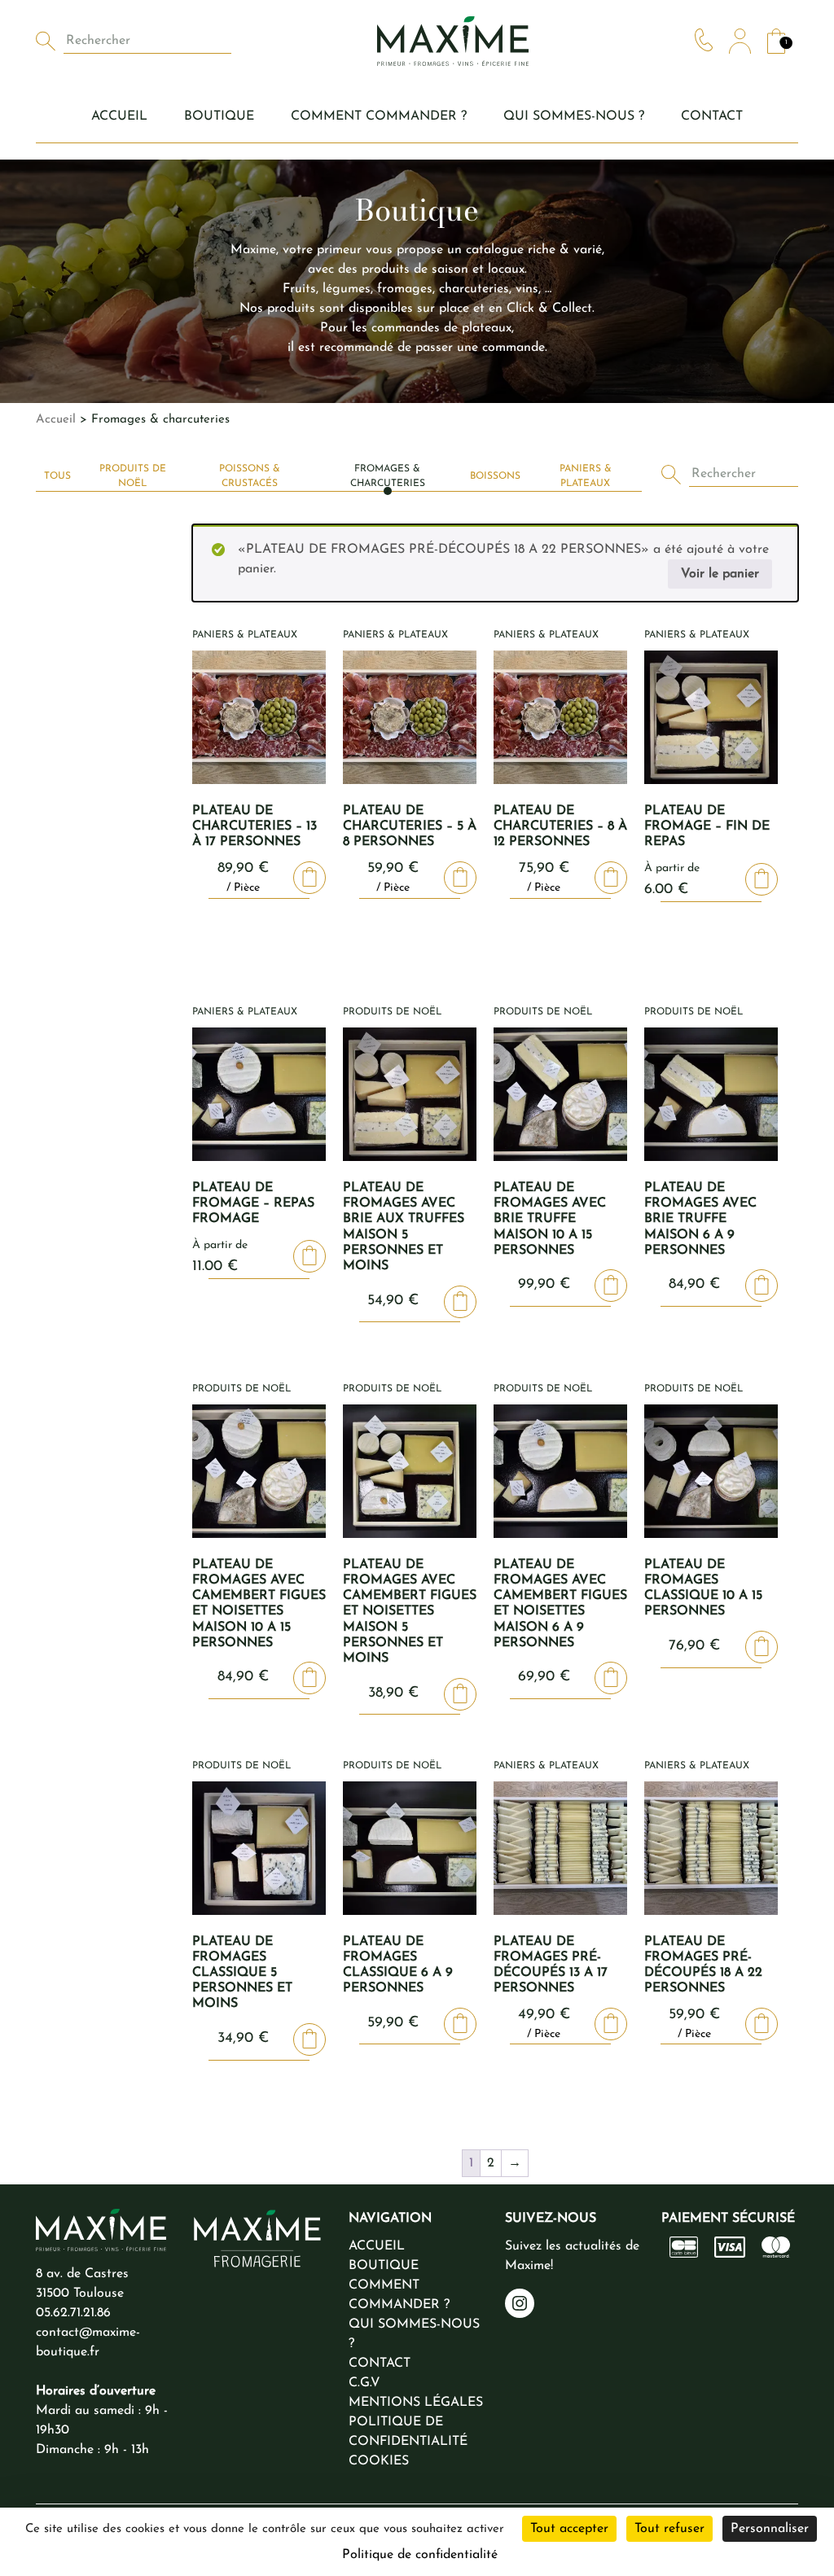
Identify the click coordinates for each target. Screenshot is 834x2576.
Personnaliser (770, 2529)
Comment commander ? (379, 116)
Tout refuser (669, 2529)
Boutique (219, 116)
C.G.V (364, 2383)
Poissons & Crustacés (250, 476)
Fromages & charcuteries (388, 476)
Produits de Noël (133, 476)
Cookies (379, 2461)
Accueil (119, 116)
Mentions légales (416, 2403)
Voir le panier (720, 574)
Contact (712, 116)
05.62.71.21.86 (73, 2313)
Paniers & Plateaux (586, 476)
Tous (57, 476)
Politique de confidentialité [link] (420, 2555)
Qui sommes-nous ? (574, 116)
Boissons (495, 476)
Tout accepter (569, 2529)
